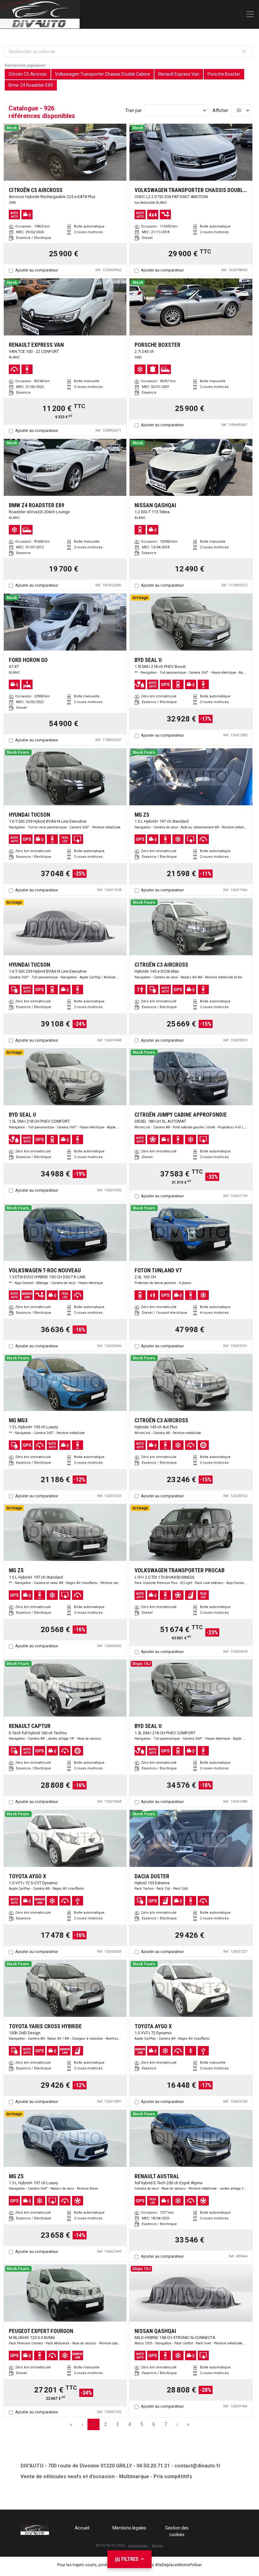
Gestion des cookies (177, 2531)
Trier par (133, 110)
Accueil (82, 2528)
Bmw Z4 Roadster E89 (31, 85)
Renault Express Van (179, 74)
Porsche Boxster (224, 74)
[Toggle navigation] (250, 14)
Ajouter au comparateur (37, 270)
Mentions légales (129, 2528)
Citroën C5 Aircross (28, 74)
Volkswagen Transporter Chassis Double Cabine (102, 74)
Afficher (220, 110)
